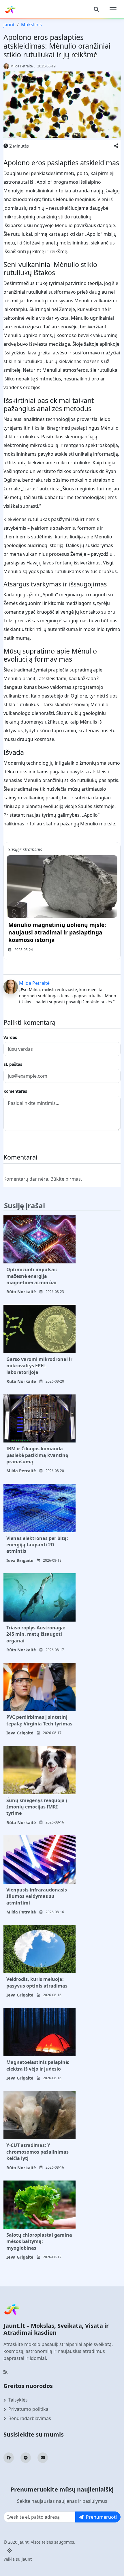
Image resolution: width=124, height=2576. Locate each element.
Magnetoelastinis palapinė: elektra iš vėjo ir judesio (38, 2065)
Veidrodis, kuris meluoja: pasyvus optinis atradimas (37, 1982)
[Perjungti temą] (10, 2551)
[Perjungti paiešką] (96, 9)
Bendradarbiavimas (30, 2418)
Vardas (10, 1037)
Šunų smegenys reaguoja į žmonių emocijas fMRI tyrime (37, 1807)
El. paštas (13, 1064)
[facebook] (9, 2458)
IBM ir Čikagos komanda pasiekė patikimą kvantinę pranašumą (37, 1455)
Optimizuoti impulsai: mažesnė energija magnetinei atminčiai (32, 1276)
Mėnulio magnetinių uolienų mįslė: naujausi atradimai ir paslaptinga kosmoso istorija (57, 932)
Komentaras (15, 1091)
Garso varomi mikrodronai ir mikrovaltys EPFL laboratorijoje (39, 1366)
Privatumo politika (28, 2409)
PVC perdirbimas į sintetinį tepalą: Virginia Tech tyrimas (39, 1720)
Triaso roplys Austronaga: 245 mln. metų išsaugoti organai (36, 1634)
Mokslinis (31, 25)
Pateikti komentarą (29, 1141)
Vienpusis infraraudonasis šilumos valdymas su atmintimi (37, 1896)
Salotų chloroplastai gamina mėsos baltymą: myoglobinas (39, 2241)
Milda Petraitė (22, 66)
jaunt (9, 25)
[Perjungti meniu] (113, 9)
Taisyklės (18, 2400)
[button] (116, 146)
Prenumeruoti (101, 2517)
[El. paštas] (43, 2458)
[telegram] (26, 2458)
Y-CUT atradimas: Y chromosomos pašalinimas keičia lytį (37, 2152)
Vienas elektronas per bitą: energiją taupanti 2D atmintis (37, 1545)
